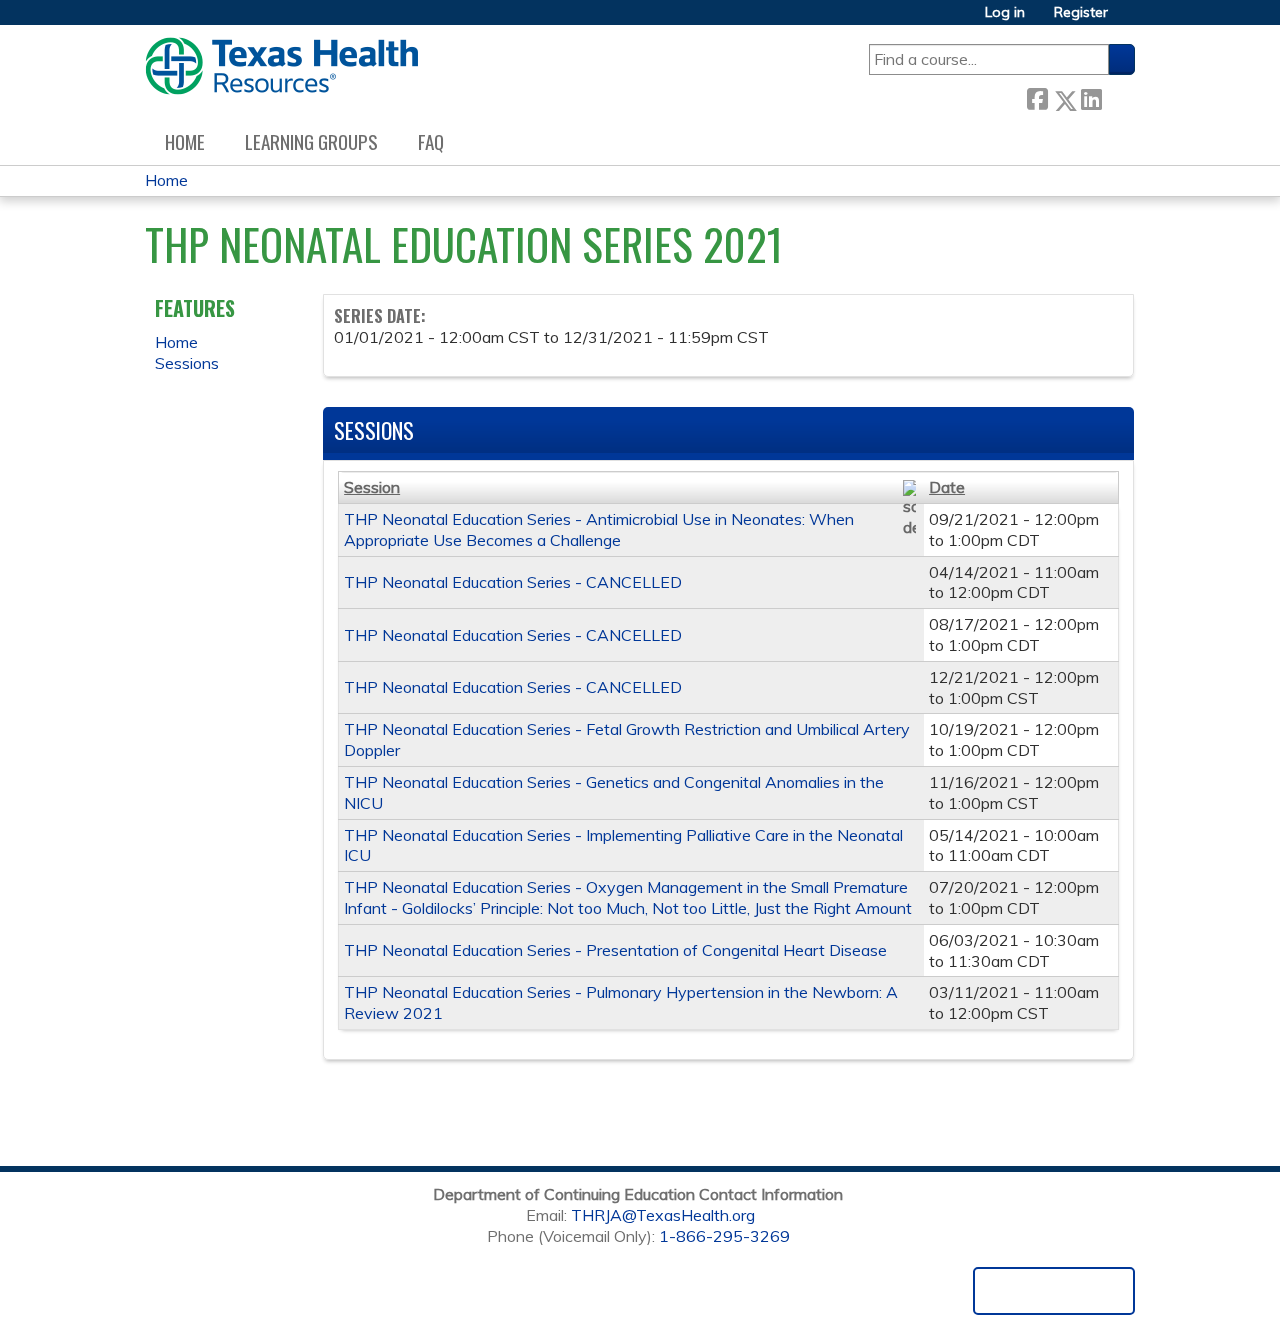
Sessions (187, 363)
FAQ (431, 141)
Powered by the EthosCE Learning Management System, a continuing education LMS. (1054, 1291)
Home (185, 141)
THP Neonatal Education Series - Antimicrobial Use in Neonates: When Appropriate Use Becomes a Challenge (599, 529)
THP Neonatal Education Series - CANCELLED (513, 582)
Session (372, 487)
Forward (1118, 96)
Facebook (1037, 96)
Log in (1005, 12)
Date (947, 487)
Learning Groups (311, 141)
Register (1081, 12)
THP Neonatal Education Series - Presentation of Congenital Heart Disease (615, 950)
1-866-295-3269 (724, 1236)
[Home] (281, 66)
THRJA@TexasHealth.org (663, 1215)
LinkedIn (1091, 96)
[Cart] (1129, 19)
